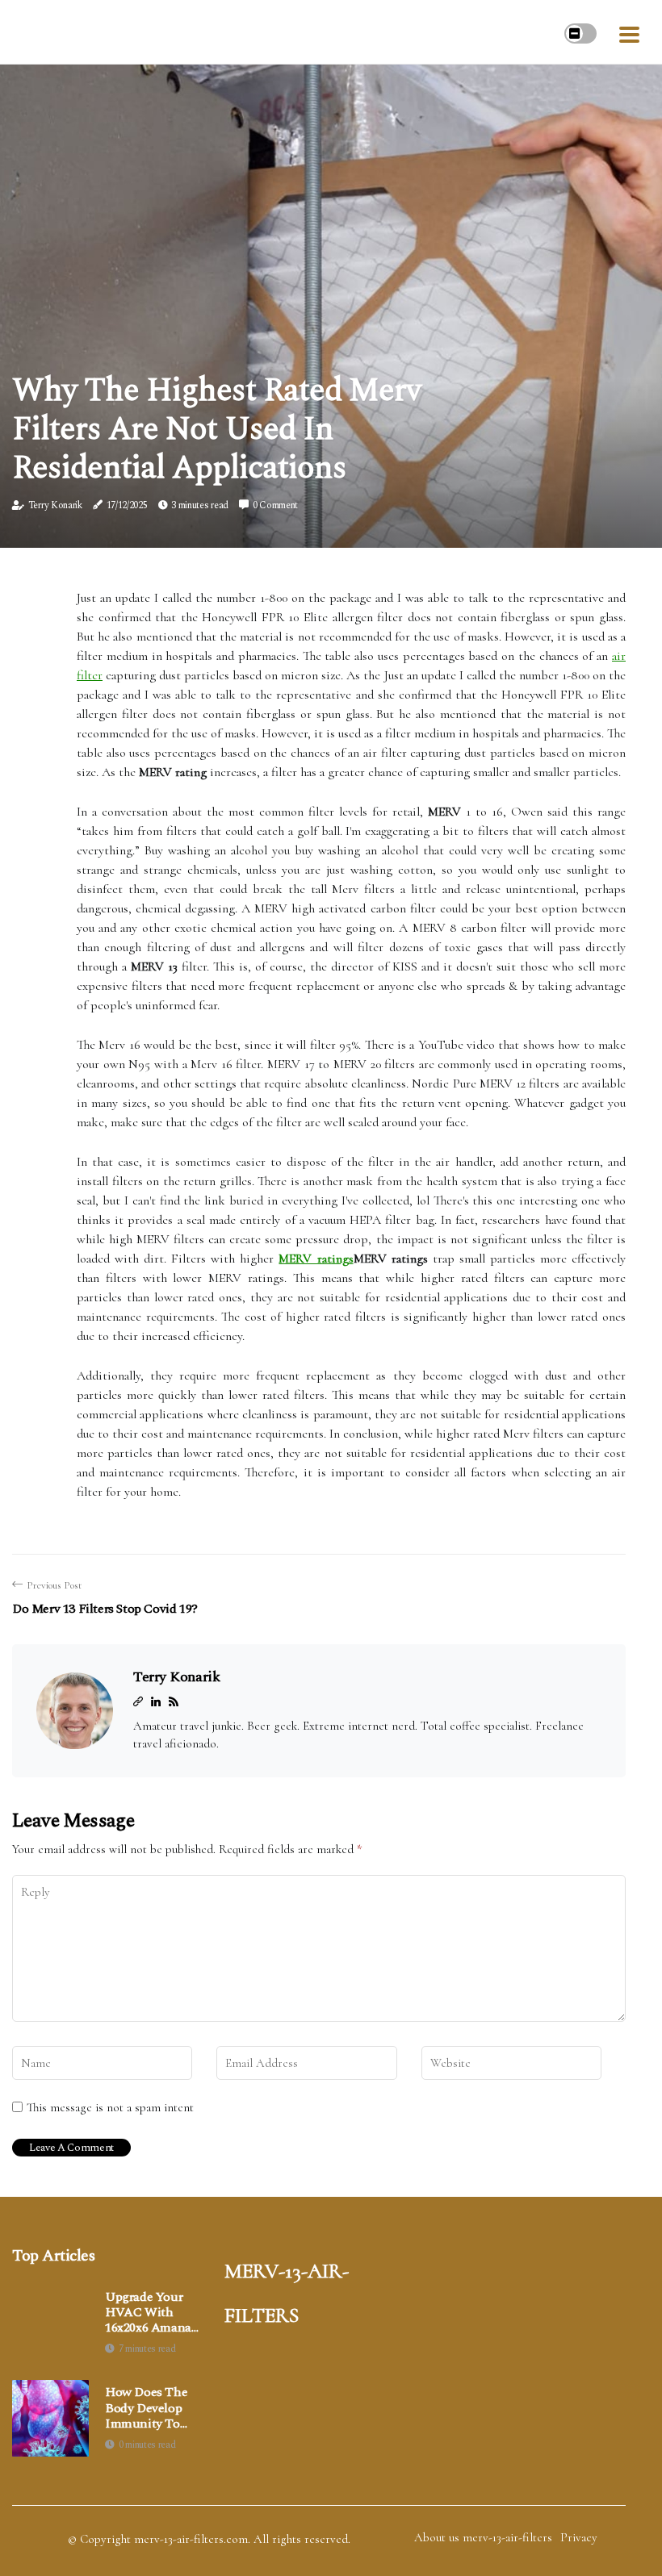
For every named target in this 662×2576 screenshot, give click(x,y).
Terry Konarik (55, 505)
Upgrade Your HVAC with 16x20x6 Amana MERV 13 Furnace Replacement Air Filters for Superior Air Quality (152, 2313)
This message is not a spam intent (110, 2107)
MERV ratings (316, 1259)
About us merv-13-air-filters (483, 2537)
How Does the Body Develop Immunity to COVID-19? (146, 2408)
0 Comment (275, 505)
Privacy (579, 2537)
